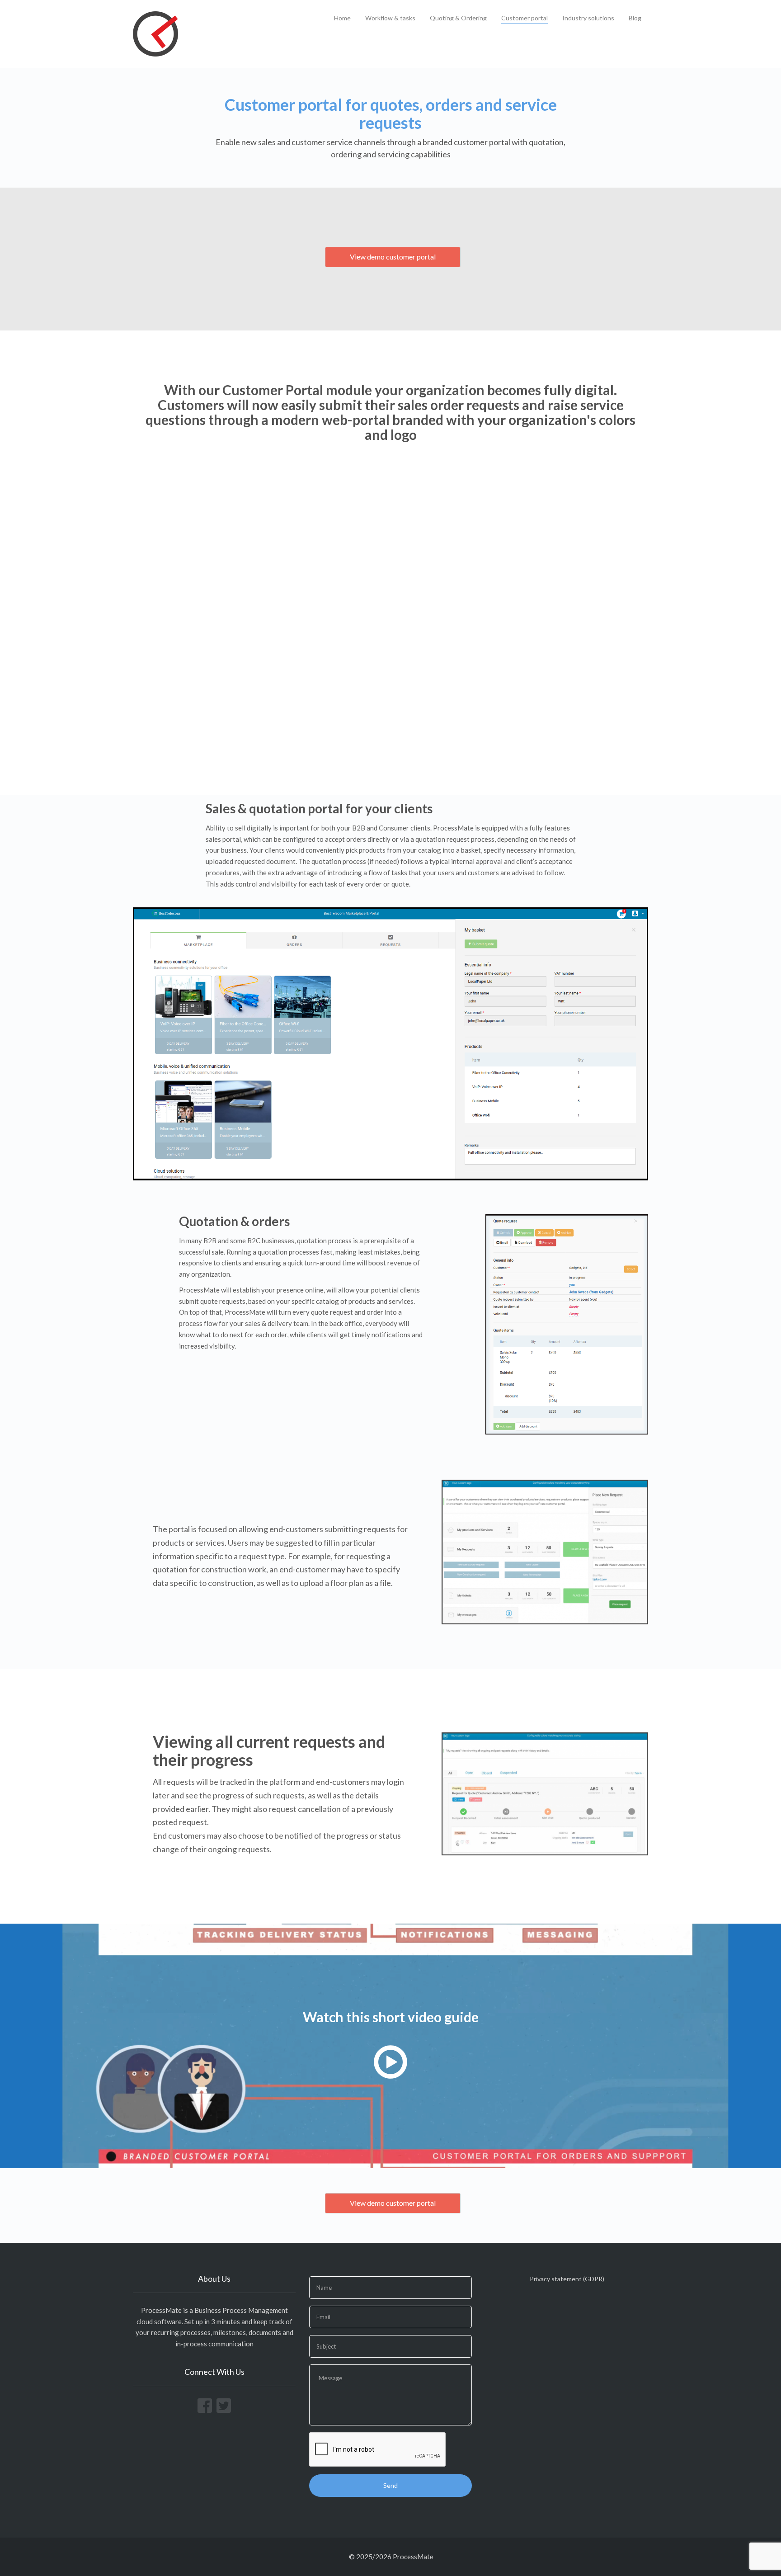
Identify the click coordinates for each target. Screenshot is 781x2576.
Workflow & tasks (390, 18)
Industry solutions (588, 18)
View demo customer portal (393, 257)
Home (342, 18)
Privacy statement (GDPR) (567, 2279)
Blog (635, 18)
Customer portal (525, 18)
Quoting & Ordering (458, 18)
